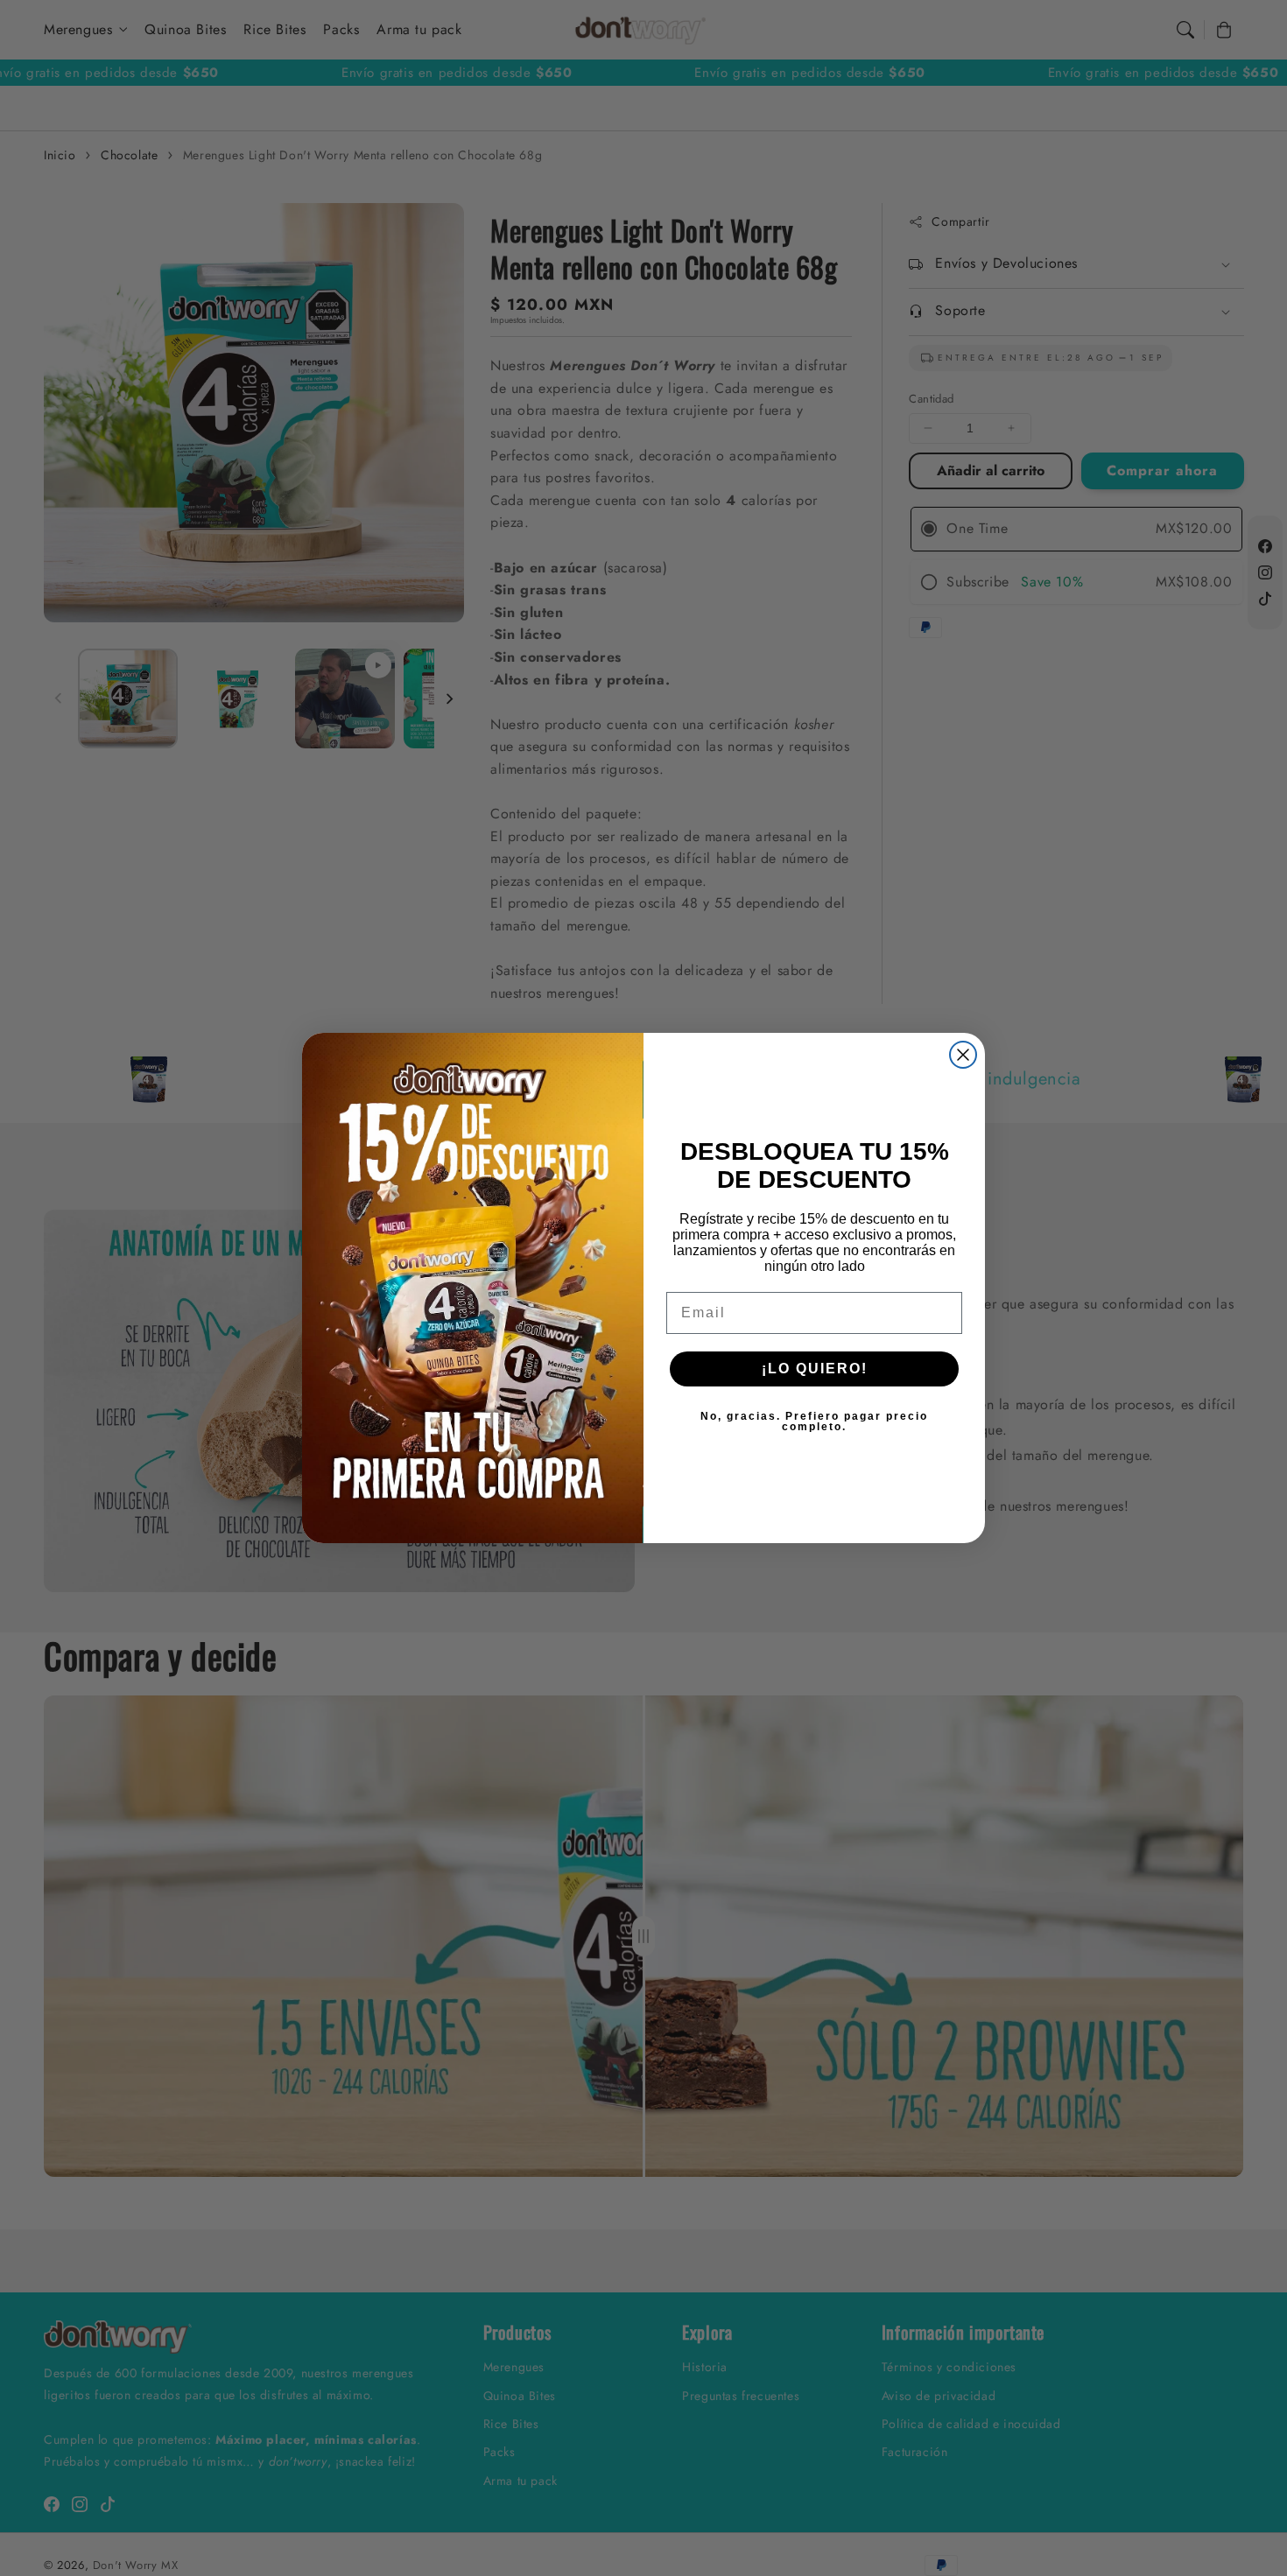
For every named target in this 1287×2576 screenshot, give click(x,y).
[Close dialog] (963, 1055)
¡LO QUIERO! (815, 1369)
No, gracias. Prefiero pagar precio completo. (814, 1421)
